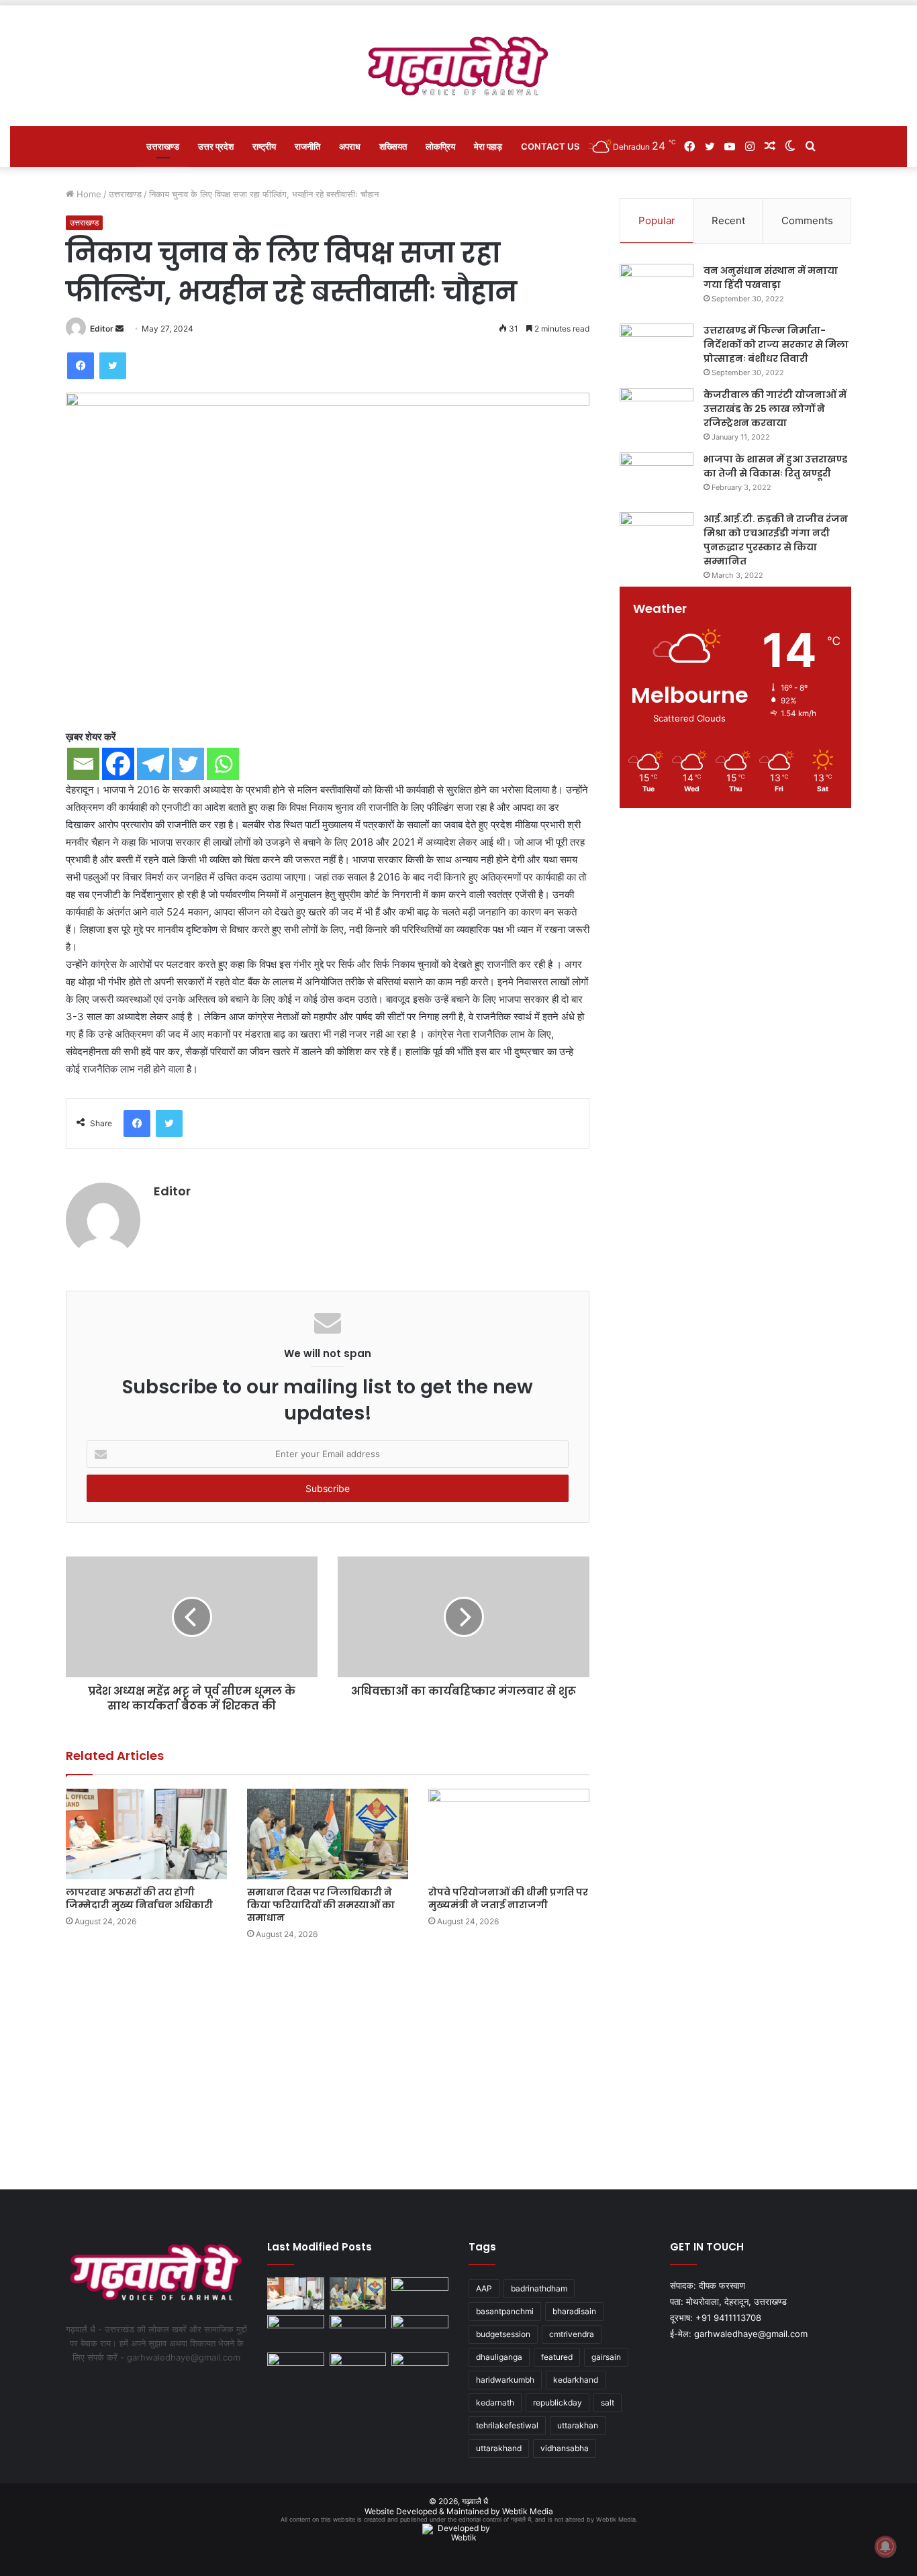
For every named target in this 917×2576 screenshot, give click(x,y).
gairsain (606, 2357)
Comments (807, 220)
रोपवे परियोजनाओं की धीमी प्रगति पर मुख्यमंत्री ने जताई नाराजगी (508, 1898)
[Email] (83, 764)
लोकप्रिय (440, 146)
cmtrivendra (572, 2334)
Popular (657, 220)
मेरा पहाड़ (488, 146)
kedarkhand (576, 2380)
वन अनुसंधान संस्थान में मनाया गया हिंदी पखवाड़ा (771, 278)
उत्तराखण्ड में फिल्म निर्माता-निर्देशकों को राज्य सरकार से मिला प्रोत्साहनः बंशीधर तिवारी (776, 344)
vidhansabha (565, 2448)
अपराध (350, 146)
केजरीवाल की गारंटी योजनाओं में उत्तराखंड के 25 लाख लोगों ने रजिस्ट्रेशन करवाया (775, 409)
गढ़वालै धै (475, 2501)
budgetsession (503, 2334)
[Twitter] (113, 366)
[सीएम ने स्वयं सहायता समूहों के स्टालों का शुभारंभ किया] (296, 2369)
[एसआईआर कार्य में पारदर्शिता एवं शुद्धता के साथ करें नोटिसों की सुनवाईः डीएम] (420, 2331)
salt (608, 2402)
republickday (558, 2402)
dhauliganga (499, 2357)
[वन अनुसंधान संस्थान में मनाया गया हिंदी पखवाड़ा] (657, 289)
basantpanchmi (505, 2311)
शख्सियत (393, 146)
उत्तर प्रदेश (216, 146)
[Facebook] (81, 366)
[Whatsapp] (223, 764)
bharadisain (574, 2311)
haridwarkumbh (505, 2380)
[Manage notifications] (885, 2546)
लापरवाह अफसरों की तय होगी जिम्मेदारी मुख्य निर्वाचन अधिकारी (139, 1898)
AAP (484, 2288)
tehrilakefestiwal (507, 2425)
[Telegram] (153, 764)
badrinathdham (539, 2288)
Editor (102, 329)
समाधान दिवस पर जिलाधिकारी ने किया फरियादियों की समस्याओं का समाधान (321, 1905)
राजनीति (307, 146)
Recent (728, 220)
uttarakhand (499, 2448)
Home (88, 194)
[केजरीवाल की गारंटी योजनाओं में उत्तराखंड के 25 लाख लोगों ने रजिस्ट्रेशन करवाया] (657, 413)
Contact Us (550, 146)
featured (557, 2357)
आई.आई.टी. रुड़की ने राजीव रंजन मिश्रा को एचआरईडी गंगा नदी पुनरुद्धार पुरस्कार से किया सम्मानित (776, 540)
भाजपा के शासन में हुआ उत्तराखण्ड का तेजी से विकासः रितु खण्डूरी (775, 466)
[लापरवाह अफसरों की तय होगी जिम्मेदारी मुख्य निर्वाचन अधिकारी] (146, 1834)
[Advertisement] (458, 2062)
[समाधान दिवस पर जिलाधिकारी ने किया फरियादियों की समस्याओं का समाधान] (328, 1834)
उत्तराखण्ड (163, 146)
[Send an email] (119, 329)
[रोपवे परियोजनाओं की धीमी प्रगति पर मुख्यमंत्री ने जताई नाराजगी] (509, 1834)
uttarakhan (578, 2425)
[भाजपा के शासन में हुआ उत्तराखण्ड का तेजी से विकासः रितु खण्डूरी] (657, 478)
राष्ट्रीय (264, 146)
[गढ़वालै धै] (459, 66)
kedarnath (495, 2402)
